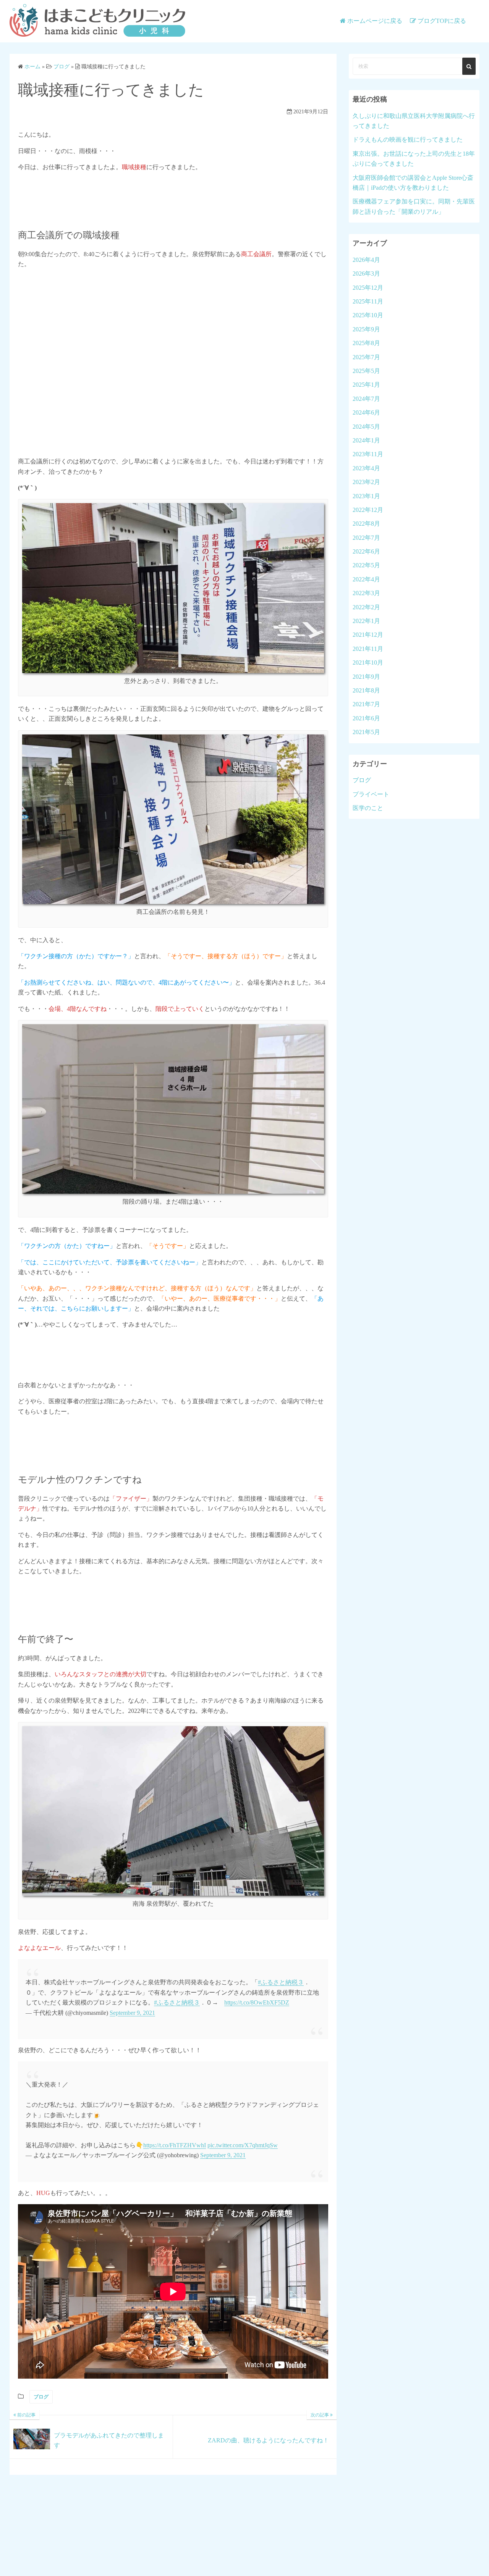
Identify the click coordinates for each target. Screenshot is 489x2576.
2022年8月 (366, 524)
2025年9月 (366, 329)
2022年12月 (368, 510)
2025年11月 (368, 301)
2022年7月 (366, 538)
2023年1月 (366, 496)
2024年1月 (366, 440)
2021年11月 (368, 649)
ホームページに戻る (375, 21)
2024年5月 (366, 427)
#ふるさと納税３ (281, 1982)
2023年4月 (366, 468)
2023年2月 (366, 482)
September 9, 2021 (132, 2013)
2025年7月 (366, 357)
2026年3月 (366, 274)
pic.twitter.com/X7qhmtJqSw (243, 2145)
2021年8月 (366, 690)
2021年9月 (366, 677)
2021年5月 (366, 732)
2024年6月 (366, 412)
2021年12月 (368, 635)
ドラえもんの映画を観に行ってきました (408, 140)
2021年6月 (366, 718)
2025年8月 (366, 343)
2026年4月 (366, 260)
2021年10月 (368, 663)
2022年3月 (366, 593)
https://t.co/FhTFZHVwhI (175, 2145)
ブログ (41, 2397)
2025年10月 (368, 315)
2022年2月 (366, 607)
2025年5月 (366, 371)
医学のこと (368, 808)
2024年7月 (366, 399)
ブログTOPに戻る (442, 21)
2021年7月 (366, 704)
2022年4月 (366, 579)
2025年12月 (368, 288)
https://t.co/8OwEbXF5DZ (257, 2002)
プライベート (371, 794)
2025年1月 (366, 385)
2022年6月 (366, 551)
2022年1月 (366, 621)
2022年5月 (366, 565)
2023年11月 (368, 454)
